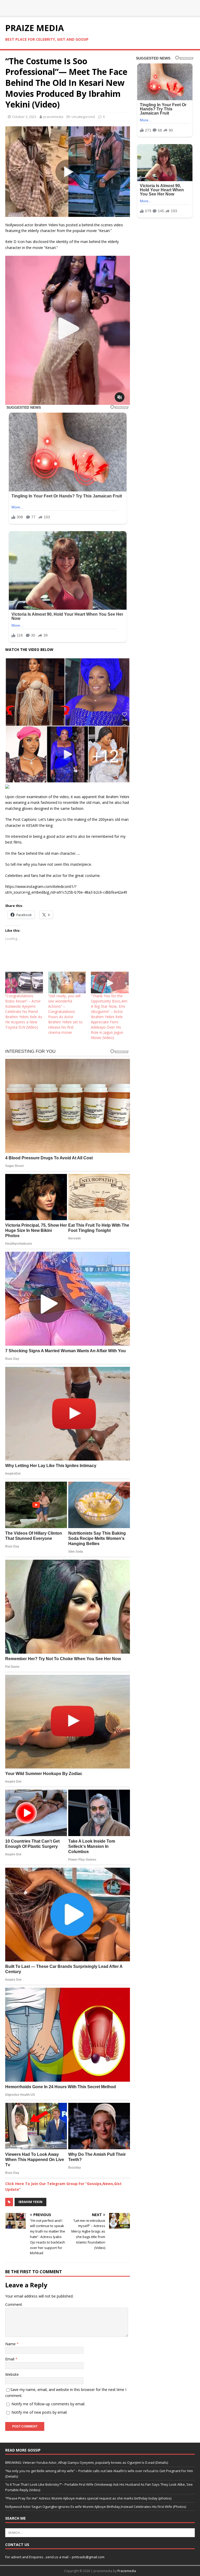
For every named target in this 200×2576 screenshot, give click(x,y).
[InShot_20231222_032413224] (68, 780)
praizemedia (53, 117)
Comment (14, 2304)
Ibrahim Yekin (30, 2202)
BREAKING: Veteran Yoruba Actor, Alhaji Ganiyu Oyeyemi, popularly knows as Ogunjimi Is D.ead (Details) (87, 2462)
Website (12, 2374)
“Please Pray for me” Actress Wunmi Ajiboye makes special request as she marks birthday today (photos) (88, 2498)
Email (10, 2359)
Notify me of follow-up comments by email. (48, 2404)
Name (11, 2344)
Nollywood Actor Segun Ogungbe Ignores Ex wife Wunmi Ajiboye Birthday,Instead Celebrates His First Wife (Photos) (96, 2507)
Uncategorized (83, 117)
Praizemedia (127, 2571)
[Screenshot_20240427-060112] (68, 402)
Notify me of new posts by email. (39, 2412)
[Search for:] (100, 2532)
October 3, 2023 (24, 117)
